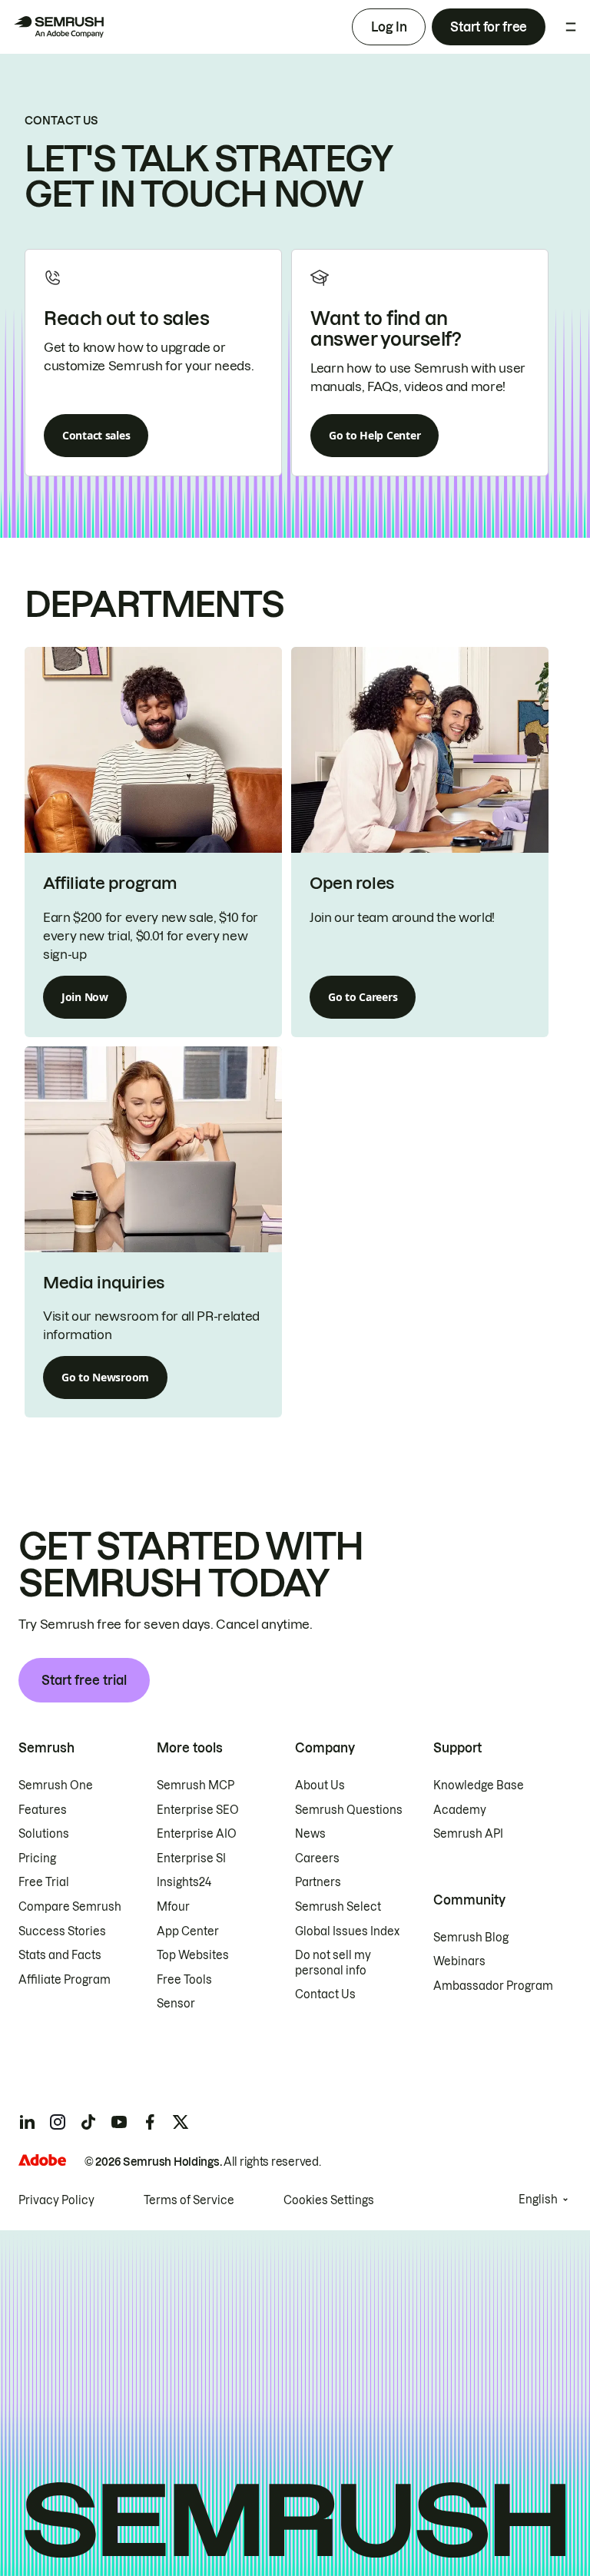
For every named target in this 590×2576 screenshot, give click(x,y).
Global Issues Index (347, 1931)
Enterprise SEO (198, 1810)
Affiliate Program (65, 1980)
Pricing (37, 1858)
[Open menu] (571, 27)
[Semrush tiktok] (88, 2122)
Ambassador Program (493, 1986)
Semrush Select (338, 1907)
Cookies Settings (329, 2200)
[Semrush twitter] (181, 2122)
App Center (188, 1931)
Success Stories (62, 1931)
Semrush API (468, 1834)
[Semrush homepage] (58, 27)
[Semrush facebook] (150, 2122)
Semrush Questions (349, 1810)
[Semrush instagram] (58, 2122)
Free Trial (44, 1882)
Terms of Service (189, 2200)
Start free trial (84, 1680)
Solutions (44, 1834)
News (310, 1834)
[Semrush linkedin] (27, 2122)
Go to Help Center (375, 435)
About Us (320, 1785)
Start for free (489, 27)
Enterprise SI (191, 1858)
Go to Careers (363, 997)
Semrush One (56, 1785)
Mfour (173, 1907)
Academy (460, 1810)
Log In (389, 27)
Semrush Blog (471, 1938)
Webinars (459, 1961)
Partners (318, 1882)
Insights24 (184, 1882)
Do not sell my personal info (333, 1963)
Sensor (176, 2004)
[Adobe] (42, 2160)
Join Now (85, 997)
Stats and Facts (60, 1955)
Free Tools (184, 1980)
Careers (317, 1858)
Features (43, 1810)
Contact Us (325, 1994)
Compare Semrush (70, 1907)
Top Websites (193, 1955)
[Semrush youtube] (119, 2122)
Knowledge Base (479, 1785)
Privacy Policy (56, 2200)
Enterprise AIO (197, 1834)
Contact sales (96, 435)
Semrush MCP (196, 1785)
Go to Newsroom (105, 1377)
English (538, 2200)
